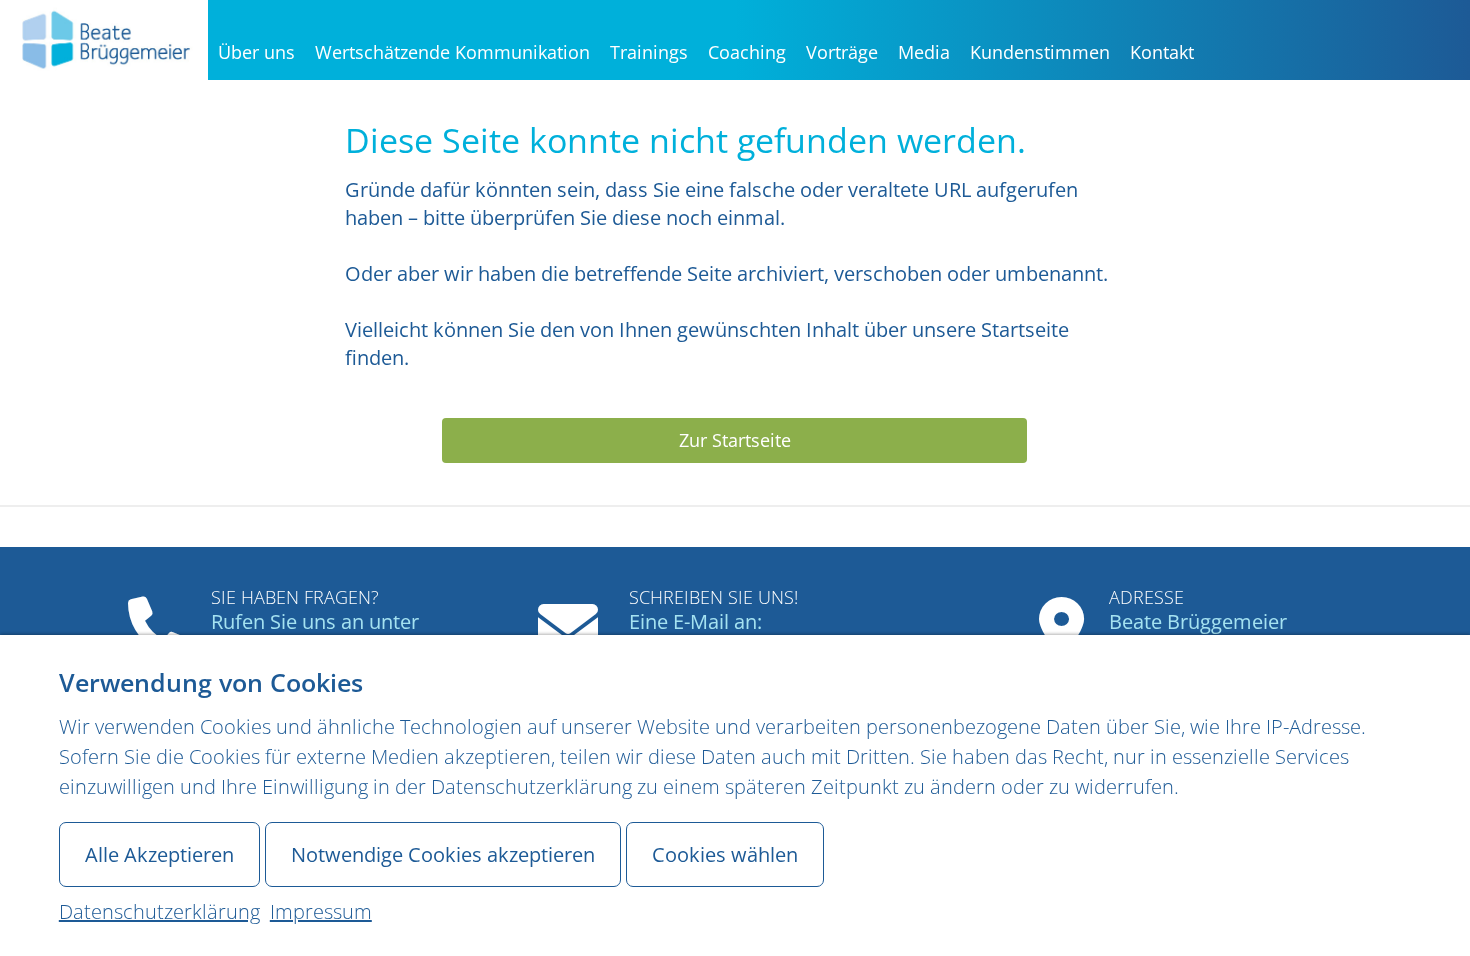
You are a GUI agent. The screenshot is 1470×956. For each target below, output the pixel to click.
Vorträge (842, 52)
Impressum (321, 911)
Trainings (649, 52)
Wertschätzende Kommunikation (452, 52)
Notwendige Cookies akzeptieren (443, 854)
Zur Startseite (735, 440)
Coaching (747, 52)
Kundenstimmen (1040, 52)
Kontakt (1162, 52)
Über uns (256, 52)
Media (924, 52)
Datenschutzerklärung (159, 911)
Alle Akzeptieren (159, 854)
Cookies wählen (725, 854)
